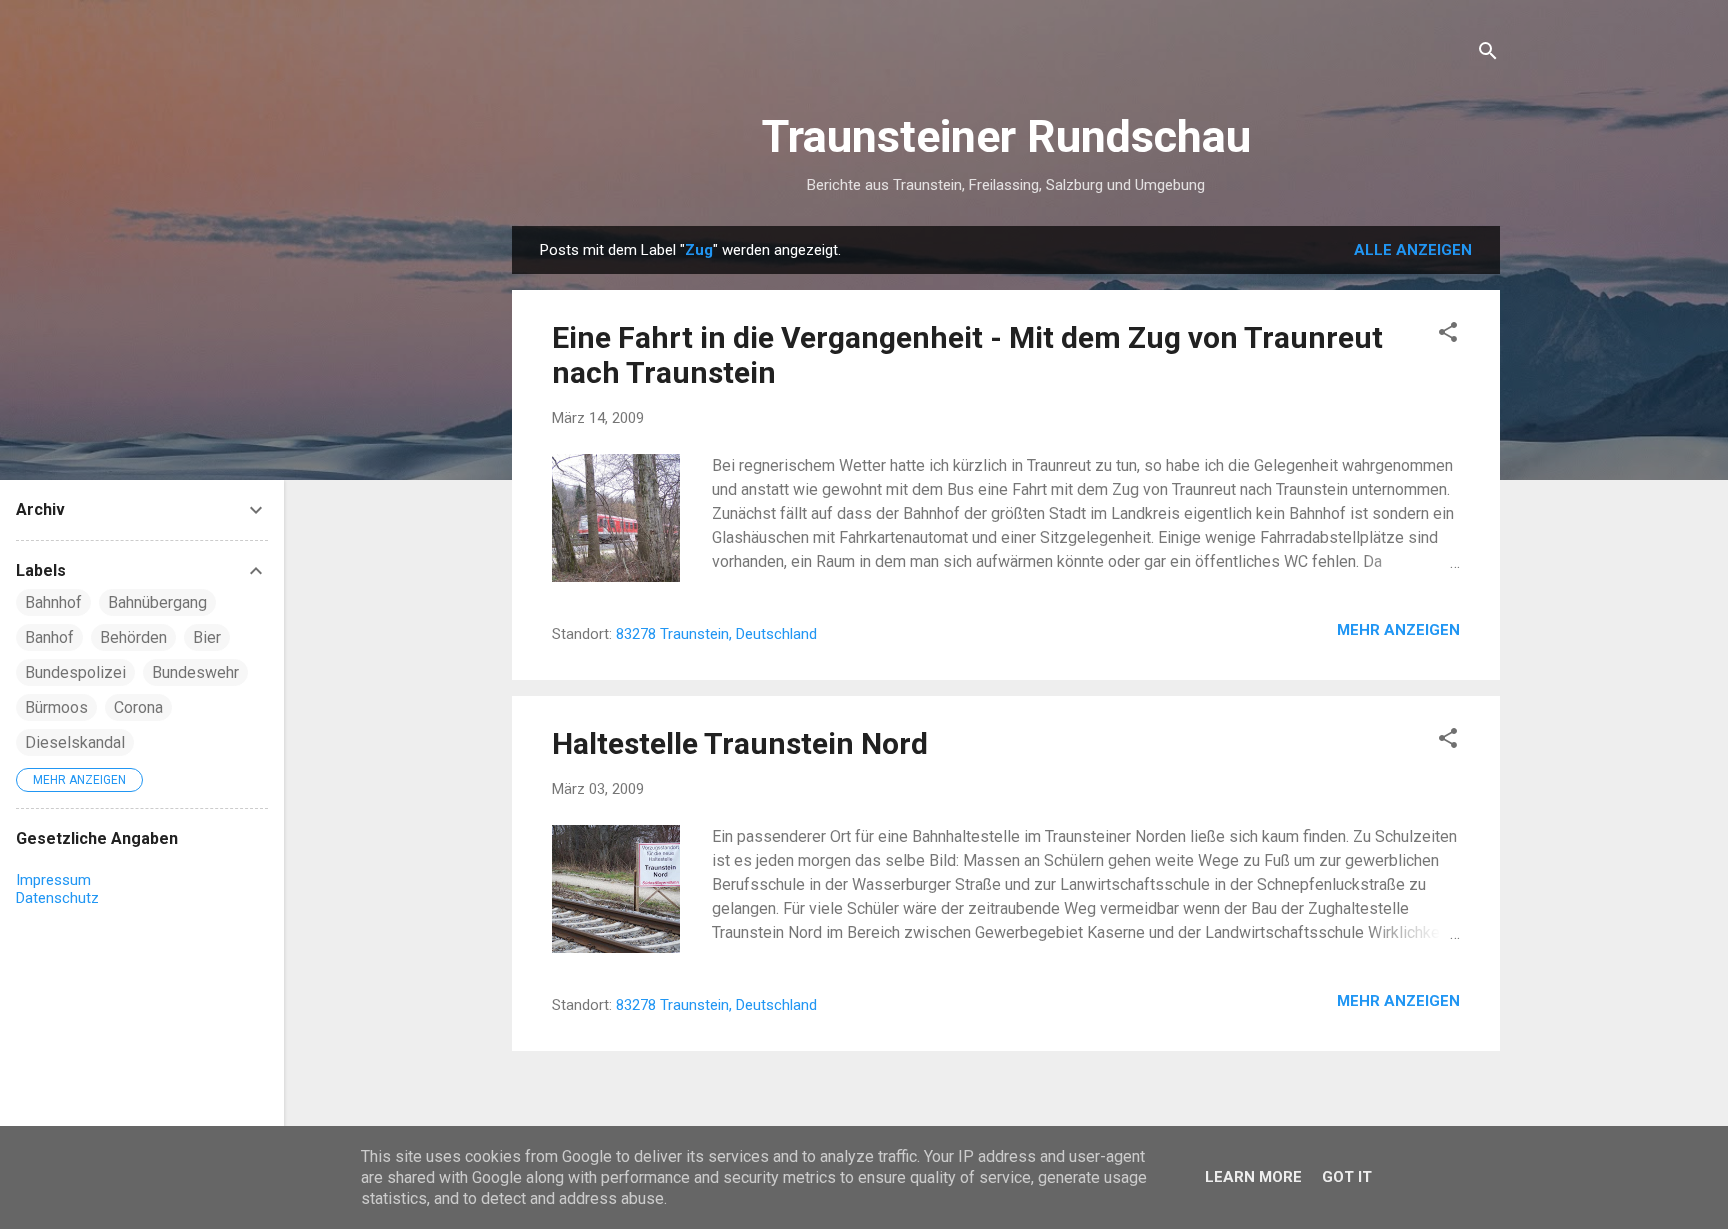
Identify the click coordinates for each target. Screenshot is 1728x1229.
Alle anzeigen (1413, 250)
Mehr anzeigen (1398, 630)
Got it (1347, 1177)
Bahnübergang (157, 602)
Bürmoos (56, 707)
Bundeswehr (195, 672)
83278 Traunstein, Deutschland (716, 634)
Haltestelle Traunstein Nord (740, 743)
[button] (1448, 335)
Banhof (49, 637)
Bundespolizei (75, 672)
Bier (207, 637)
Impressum (53, 880)
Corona (138, 707)
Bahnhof (53, 602)
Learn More (1253, 1177)
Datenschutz (57, 898)
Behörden (133, 637)
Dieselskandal (75, 742)
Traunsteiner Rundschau (1006, 136)
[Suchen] (1488, 54)
